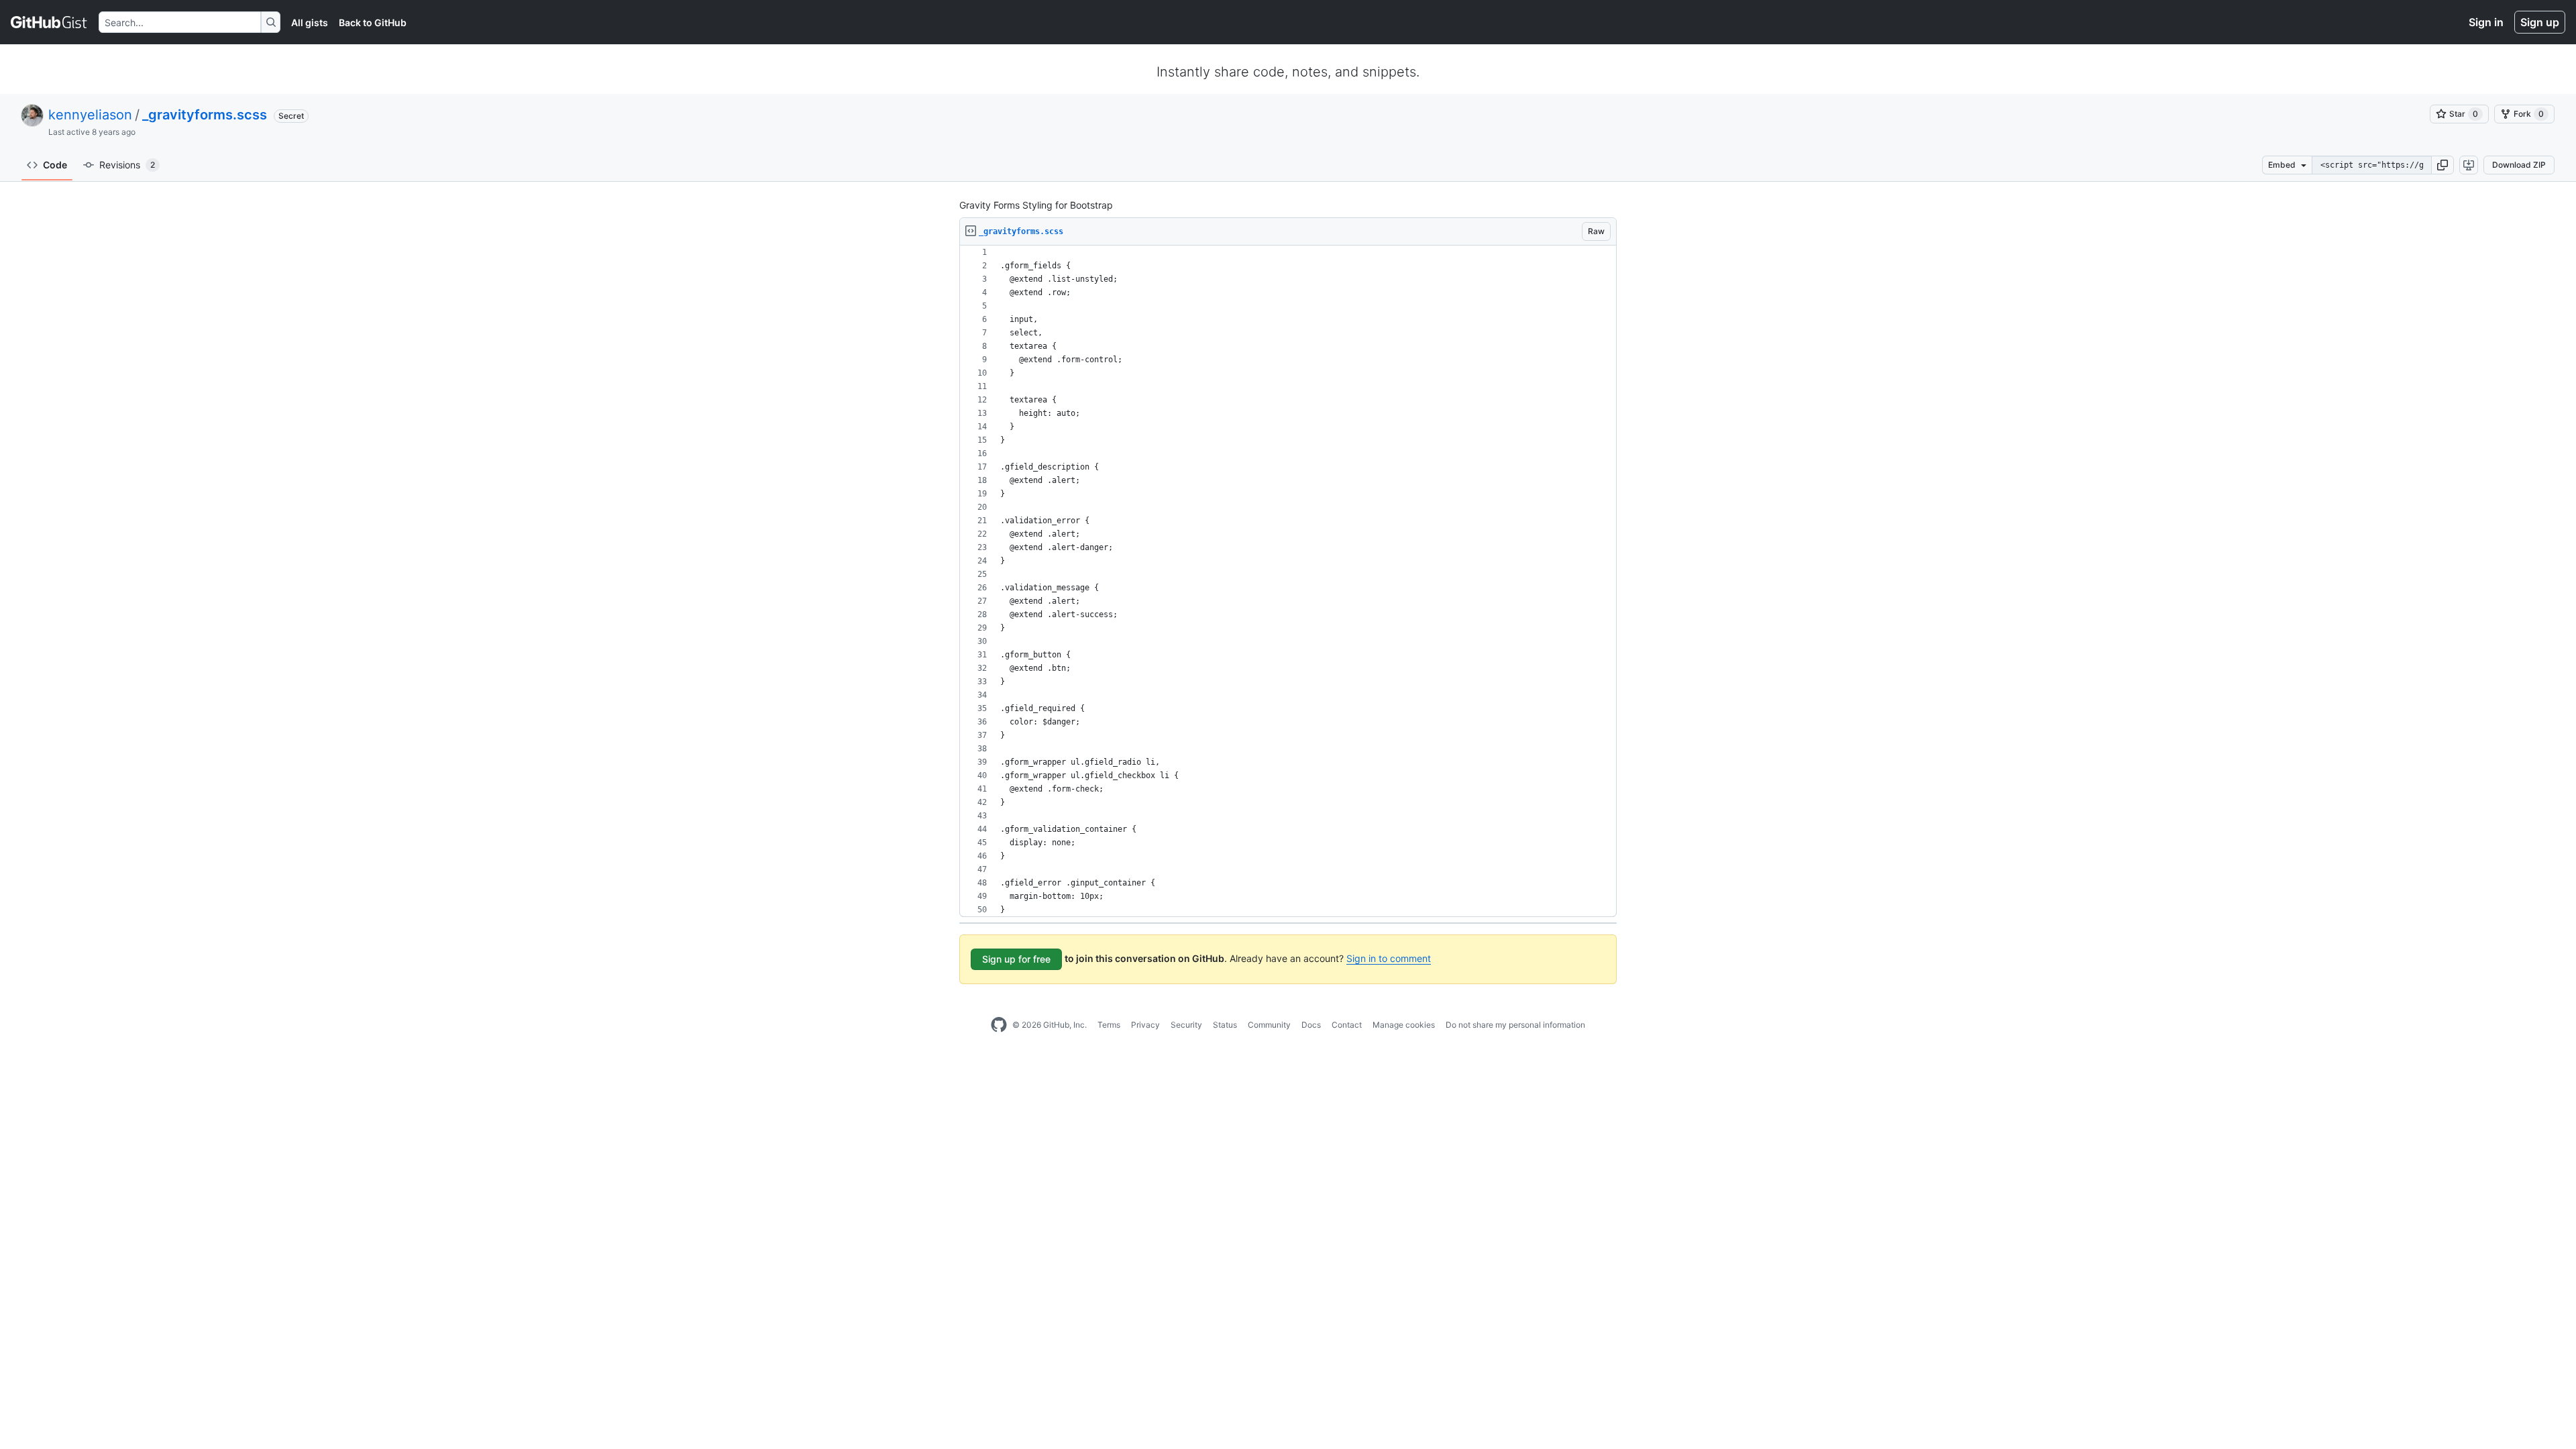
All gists (310, 22)
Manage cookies (1404, 1025)
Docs (1311, 1025)
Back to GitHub (373, 22)
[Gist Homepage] (49, 22)
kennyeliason (90, 115)
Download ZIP (2519, 165)
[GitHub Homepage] (999, 1025)
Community (1269, 1025)
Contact (1347, 1025)
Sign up (2540, 22)
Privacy (1145, 1025)
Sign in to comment (1389, 958)
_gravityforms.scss (205, 115)
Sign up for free (1016, 959)
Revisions (127, 165)
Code (55, 165)
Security (1186, 1025)
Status (1225, 1025)
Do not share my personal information (1515, 1025)
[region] (1288, 581)
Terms (1109, 1025)
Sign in (2486, 22)
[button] (2443, 165)
